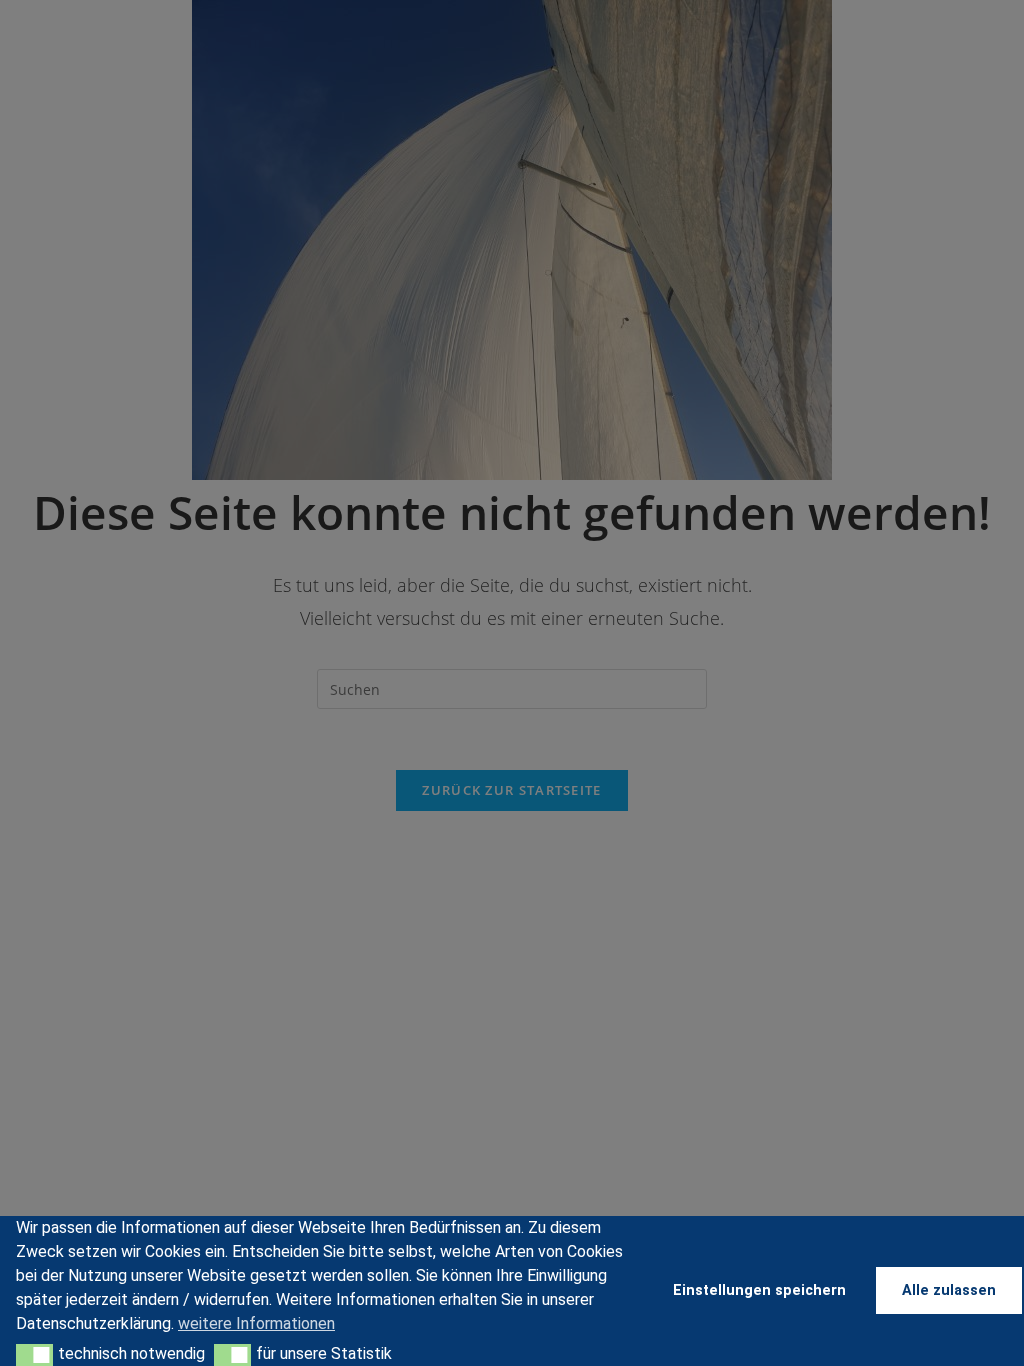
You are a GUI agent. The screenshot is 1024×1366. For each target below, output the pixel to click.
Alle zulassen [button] (949, 1290)
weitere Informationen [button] (256, 1323)
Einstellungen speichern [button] (759, 1290)
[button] (34, 1355)
